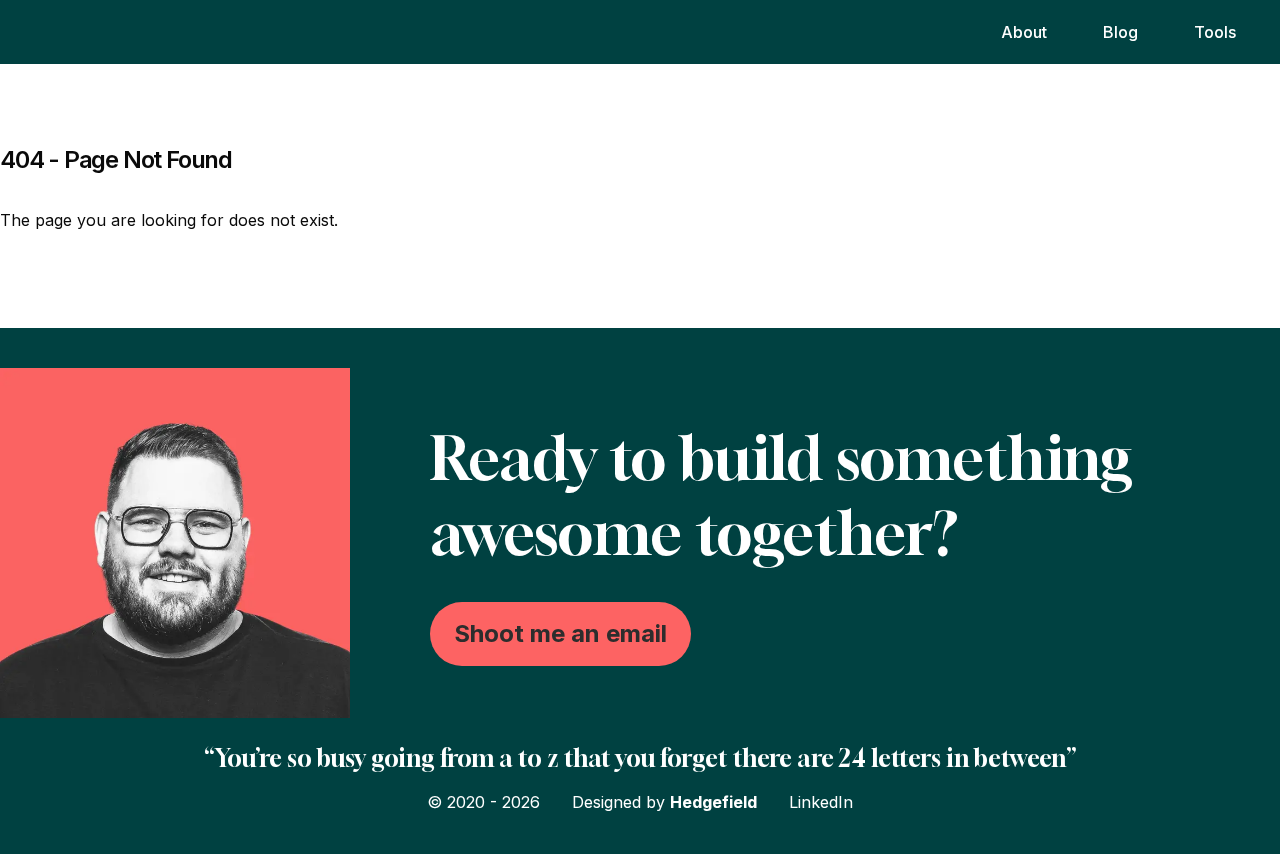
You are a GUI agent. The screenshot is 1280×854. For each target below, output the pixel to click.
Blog (1120, 32)
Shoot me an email (560, 633)
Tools (1215, 32)
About (1024, 32)
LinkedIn (821, 802)
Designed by (664, 802)
